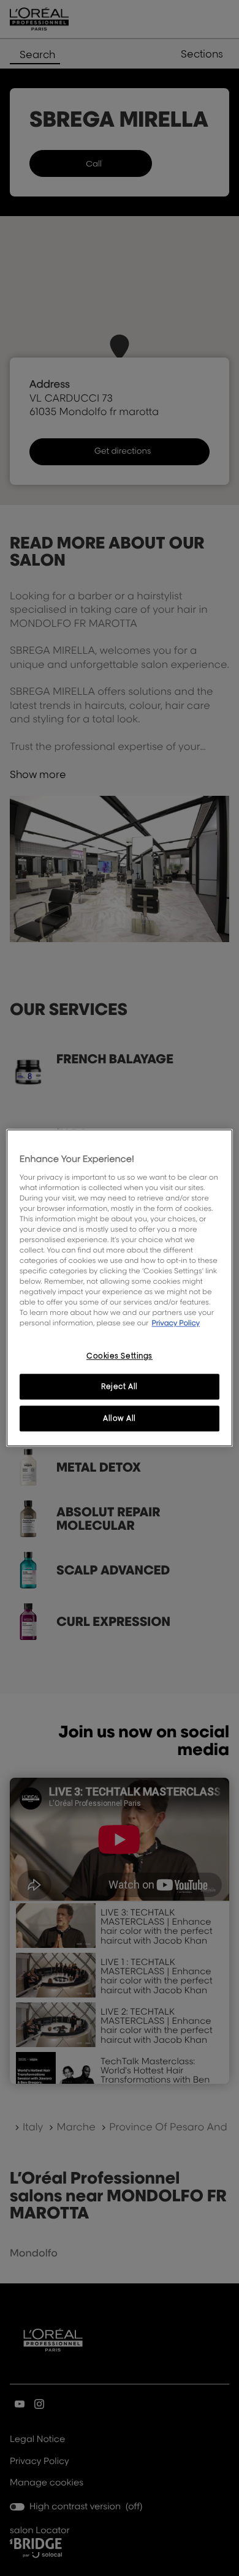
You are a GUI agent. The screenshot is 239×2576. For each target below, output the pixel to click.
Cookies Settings (120, 1356)
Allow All (120, 1419)
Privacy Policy (176, 1323)
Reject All (120, 1387)
